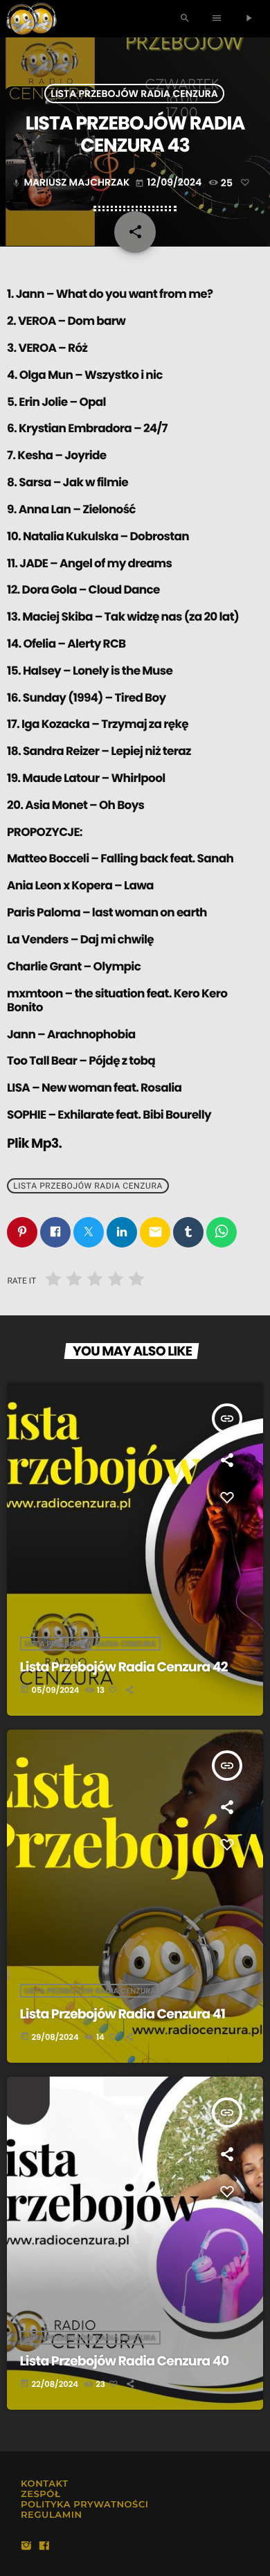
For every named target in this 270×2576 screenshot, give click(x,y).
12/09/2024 (169, 182)
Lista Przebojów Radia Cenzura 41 (123, 2014)
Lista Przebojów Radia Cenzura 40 (125, 2361)
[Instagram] (26, 2547)
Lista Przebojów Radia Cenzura (134, 94)
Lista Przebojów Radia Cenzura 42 (124, 1667)
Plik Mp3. (34, 1143)
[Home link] (31, 19)
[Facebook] (44, 2547)
